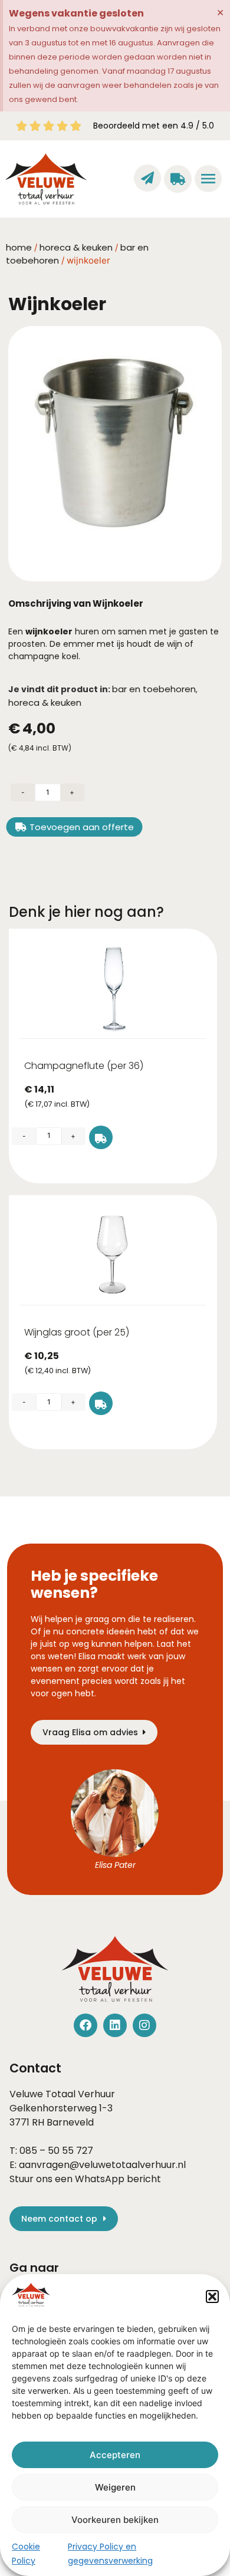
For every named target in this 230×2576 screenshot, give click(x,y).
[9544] (101, 1137)
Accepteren (115, 2455)
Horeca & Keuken (76, 247)
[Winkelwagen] (178, 179)
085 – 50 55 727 (56, 2151)
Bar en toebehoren (154, 689)
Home (19, 247)
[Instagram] (144, 2025)
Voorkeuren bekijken (115, 2520)
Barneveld (70, 2122)
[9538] (101, 1403)
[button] (212, 2297)
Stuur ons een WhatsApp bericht (85, 2179)
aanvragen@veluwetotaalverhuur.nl (102, 2165)
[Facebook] (86, 2025)
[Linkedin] (115, 2025)
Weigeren (115, 2487)
